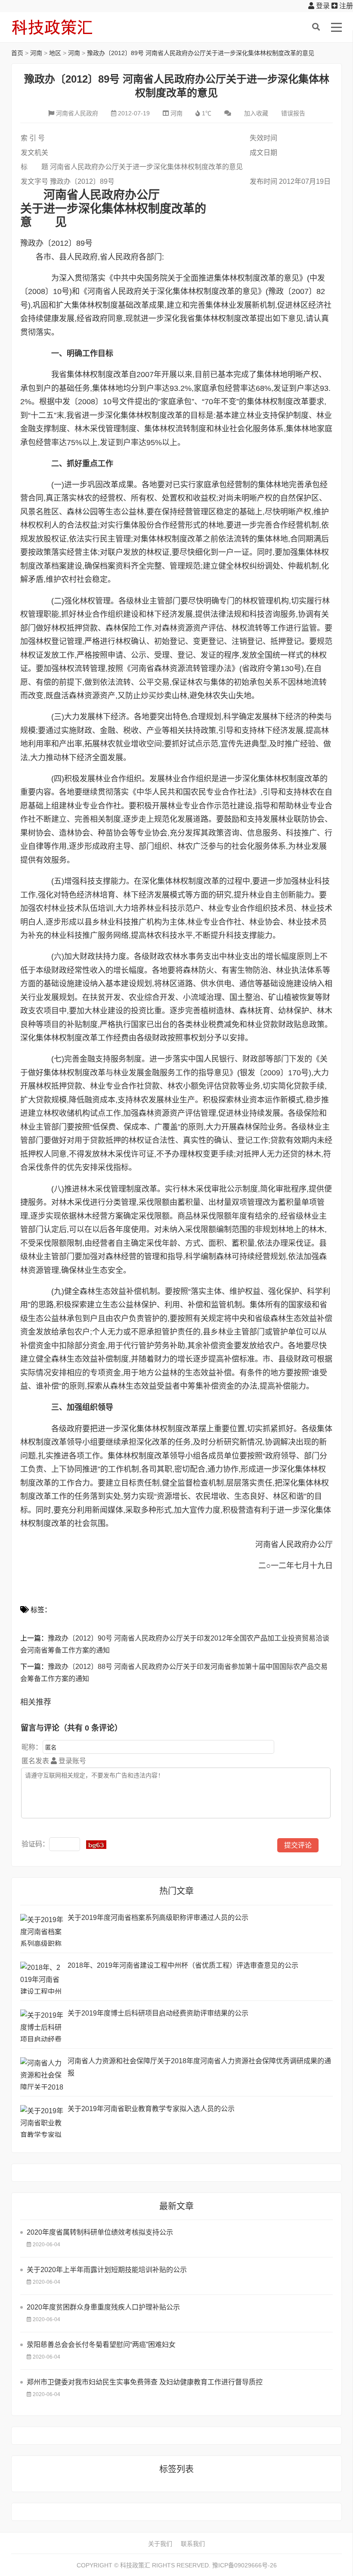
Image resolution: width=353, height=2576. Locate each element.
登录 (322, 6)
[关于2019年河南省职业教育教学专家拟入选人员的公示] (42, 2121)
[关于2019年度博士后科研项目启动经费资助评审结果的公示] (42, 2026)
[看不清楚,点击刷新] (96, 1845)
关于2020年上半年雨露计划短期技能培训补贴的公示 (107, 2270)
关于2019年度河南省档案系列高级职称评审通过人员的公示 (158, 1918)
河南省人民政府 (77, 113)
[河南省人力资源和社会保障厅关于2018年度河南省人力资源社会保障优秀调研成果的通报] (42, 2073)
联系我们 (193, 2544)
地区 (55, 53)
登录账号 (71, 1761)
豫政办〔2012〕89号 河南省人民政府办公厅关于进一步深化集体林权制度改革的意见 (201, 53)
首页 (17, 53)
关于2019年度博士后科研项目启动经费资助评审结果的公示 (158, 2013)
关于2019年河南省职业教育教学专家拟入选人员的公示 (151, 2109)
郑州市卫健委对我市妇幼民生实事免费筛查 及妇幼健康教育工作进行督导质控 (145, 2382)
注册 (345, 6)
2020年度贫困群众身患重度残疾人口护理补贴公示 (103, 2307)
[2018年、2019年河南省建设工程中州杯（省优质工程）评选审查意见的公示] (42, 1978)
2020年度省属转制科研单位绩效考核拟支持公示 (100, 2232)
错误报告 (293, 113)
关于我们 (160, 2544)
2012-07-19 (134, 113)
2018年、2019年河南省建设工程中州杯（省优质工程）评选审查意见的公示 (183, 1965)
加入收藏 (256, 113)
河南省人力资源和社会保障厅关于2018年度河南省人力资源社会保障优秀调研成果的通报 (199, 2067)
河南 (36, 53)
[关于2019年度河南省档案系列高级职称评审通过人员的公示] (42, 1930)
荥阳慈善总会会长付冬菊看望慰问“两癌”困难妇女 (101, 2345)
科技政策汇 (52, 27)
